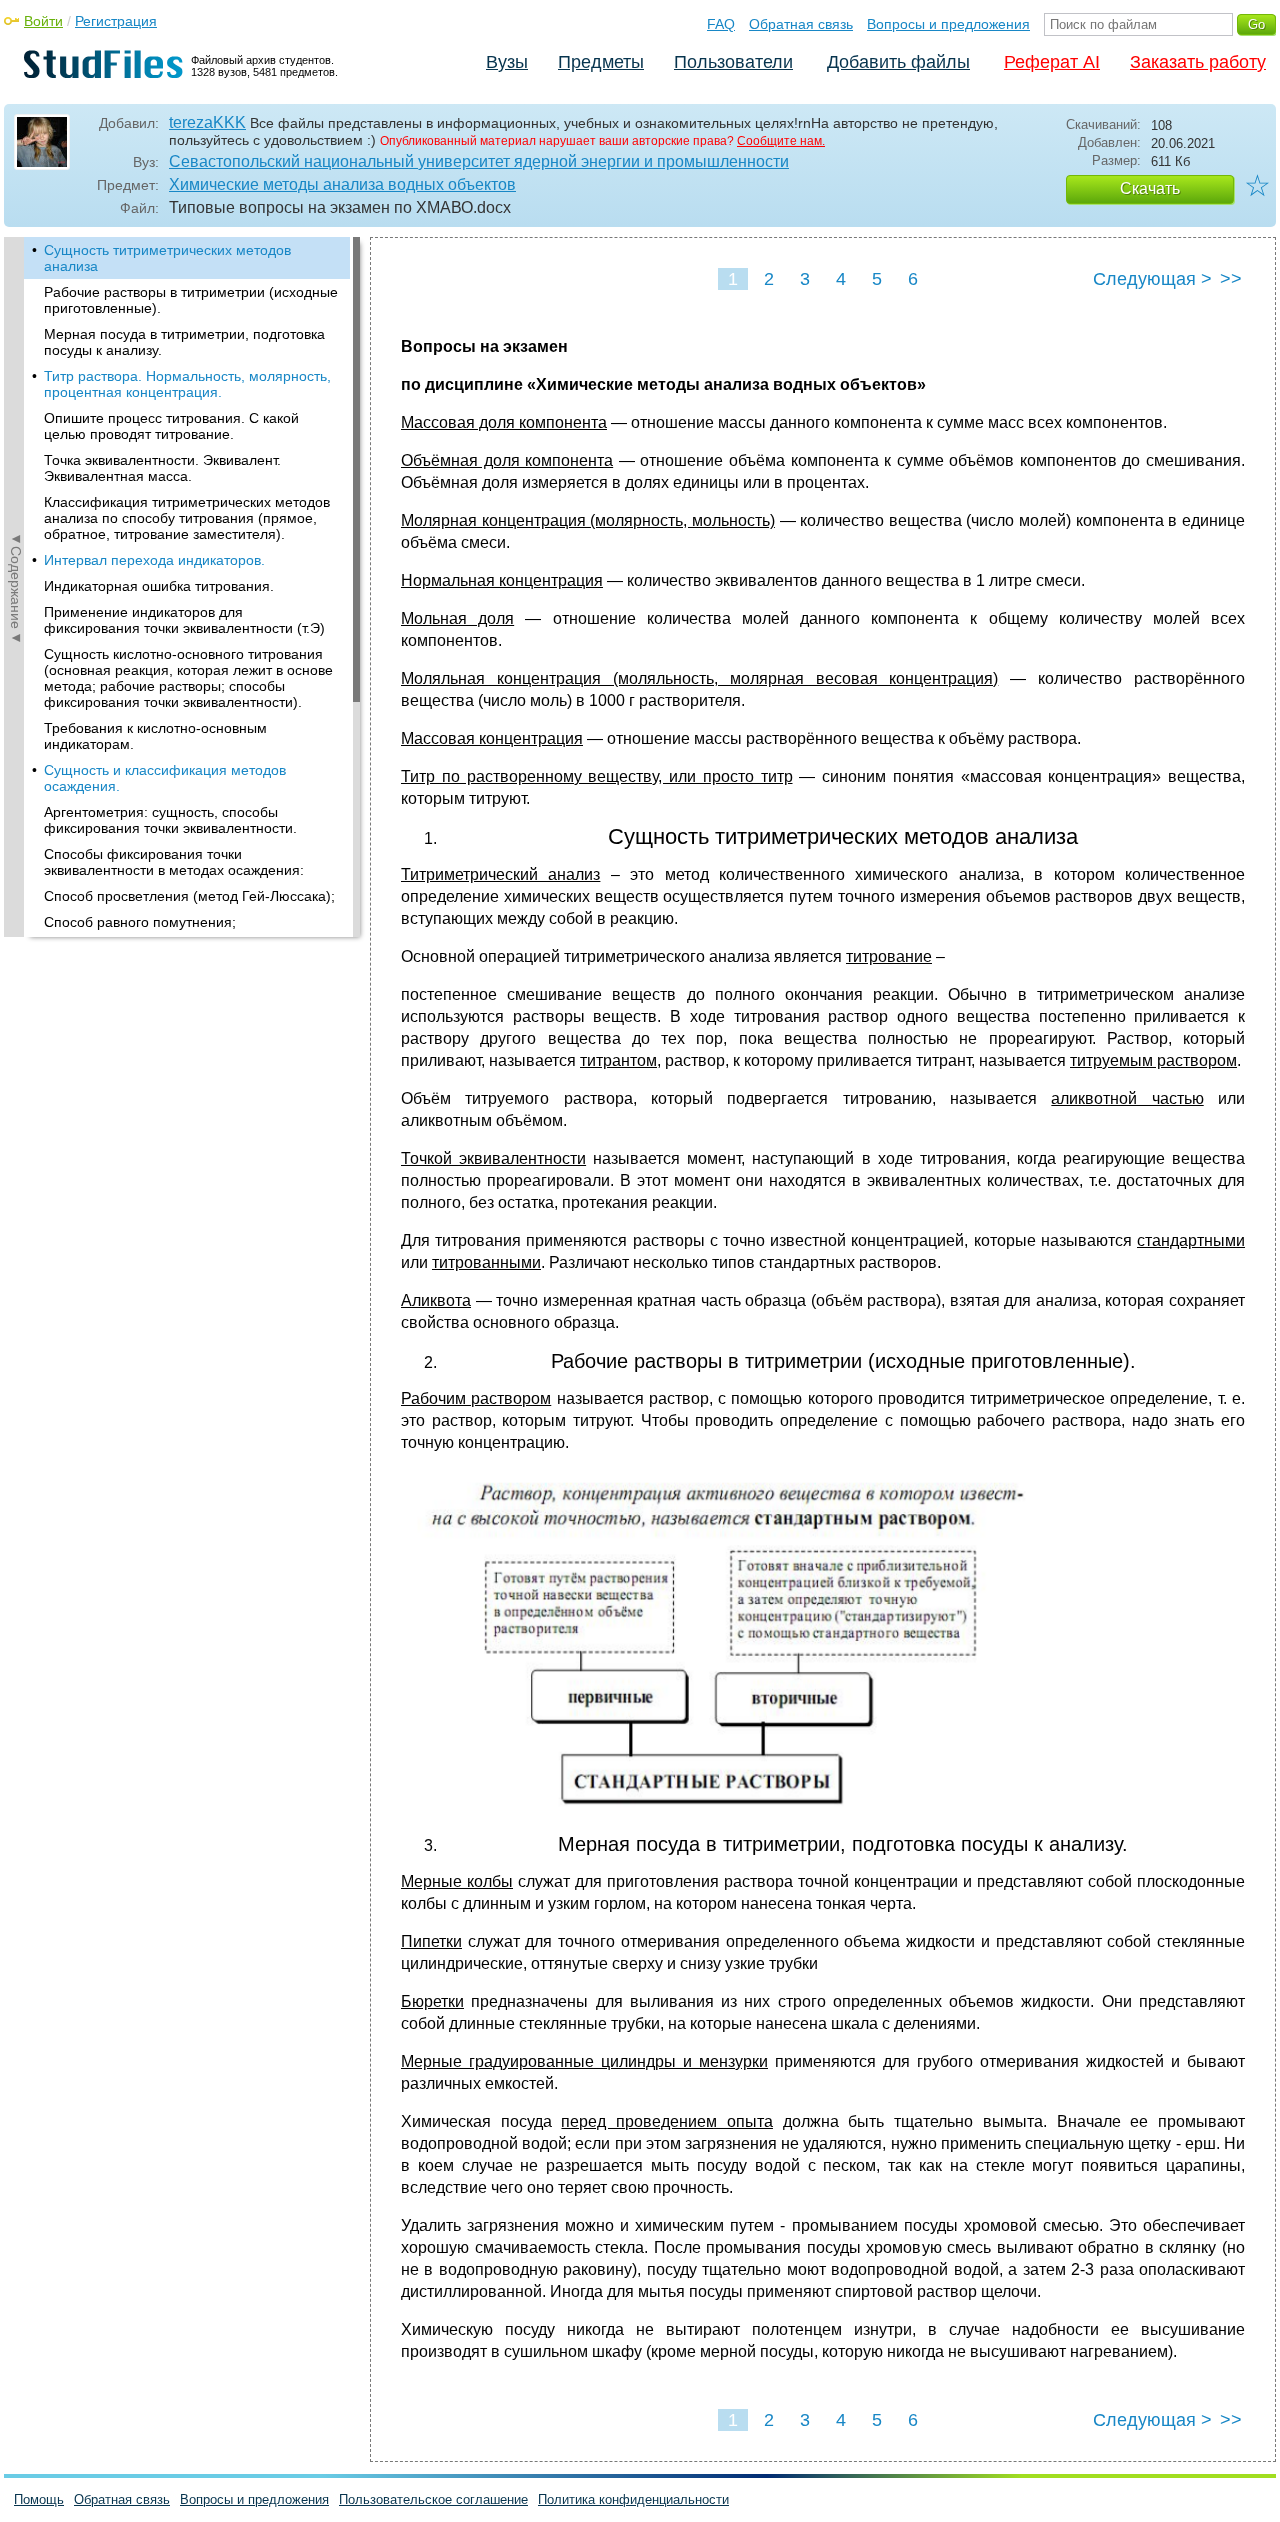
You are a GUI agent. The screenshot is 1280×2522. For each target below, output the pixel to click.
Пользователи (733, 62)
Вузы (507, 62)
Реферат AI (1052, 62)
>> (1231, 279)
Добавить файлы (898, 62)
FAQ (721, 24)
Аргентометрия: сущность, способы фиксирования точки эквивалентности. (170, 820)
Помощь (39, 2499)
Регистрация (116, 21)
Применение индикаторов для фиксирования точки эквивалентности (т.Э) (184, 620)
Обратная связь (801, 24)
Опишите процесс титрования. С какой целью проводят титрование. (171, 426)
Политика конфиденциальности (633, 2499)
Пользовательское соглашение (433, 2499)
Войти (43, 21)
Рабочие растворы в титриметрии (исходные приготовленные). (191, 300)
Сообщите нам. (781, 141)
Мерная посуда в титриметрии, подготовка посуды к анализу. (184, 342)
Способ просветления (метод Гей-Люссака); (189, 896)
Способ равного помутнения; (140, 922)
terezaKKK (207, 122)
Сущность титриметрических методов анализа (167, 258)
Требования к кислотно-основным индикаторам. (155, 736)
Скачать (1150, 188)
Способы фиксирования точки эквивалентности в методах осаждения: (174, 862)
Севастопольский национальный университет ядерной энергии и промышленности (479, 161)
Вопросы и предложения (948, 24)
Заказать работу (1198, 62)
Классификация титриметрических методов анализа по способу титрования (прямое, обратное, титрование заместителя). (187, 518)
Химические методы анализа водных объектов (342, 184)
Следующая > (1152, 279)
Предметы (601, 62)
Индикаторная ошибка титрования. (159, 586)
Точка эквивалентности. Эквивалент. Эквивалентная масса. (162, 468)
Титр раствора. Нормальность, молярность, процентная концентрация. (187, 384)
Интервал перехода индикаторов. (154, 560)
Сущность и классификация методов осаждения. (165, 778)
